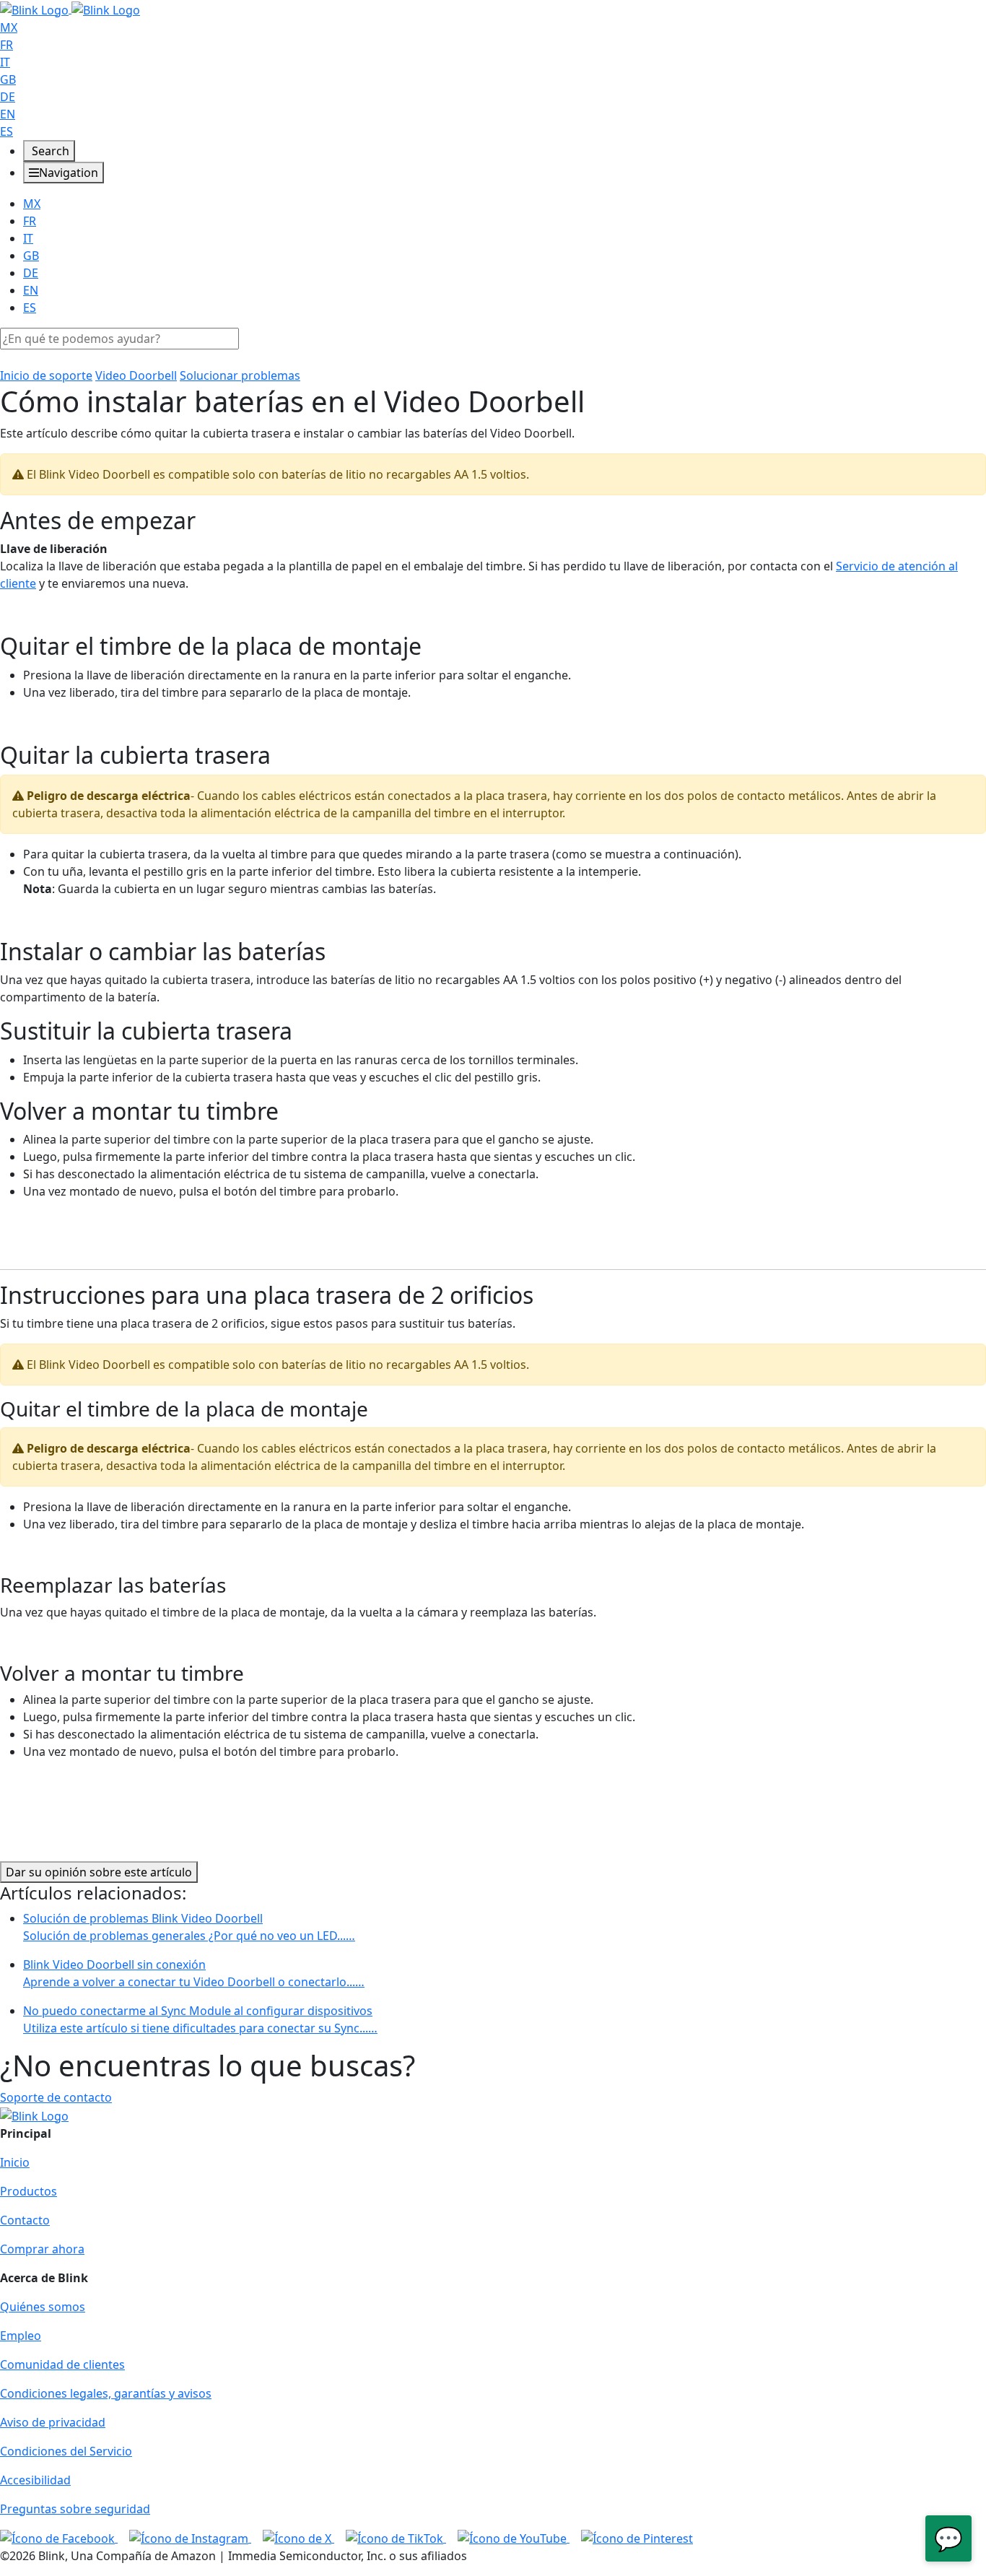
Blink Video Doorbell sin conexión (194, 1973)
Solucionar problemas (240, 375)
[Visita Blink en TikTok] (396, 2538)
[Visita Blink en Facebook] (59, 2538)
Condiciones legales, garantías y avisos (106, 2393)
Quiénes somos (43, 2307)
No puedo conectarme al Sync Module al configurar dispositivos (200, 2019)
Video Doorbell (136, 375)
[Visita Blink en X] (298, 2538)
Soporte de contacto (56, 2097)
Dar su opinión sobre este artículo (99, 1872)
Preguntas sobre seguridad (75, 2509)
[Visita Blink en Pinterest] (637, 2538)
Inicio (15, 2162)
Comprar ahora (42, 2249)
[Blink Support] (70, 9)
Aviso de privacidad (53, 2422)
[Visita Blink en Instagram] (190, 2538)
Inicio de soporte (46, 375)
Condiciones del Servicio (66, 2451)
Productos (29, 2191)
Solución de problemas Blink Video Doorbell (189, 1927)
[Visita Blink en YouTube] (514, 2538)
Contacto (25, 2220)
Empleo (21, 2336)
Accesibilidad (35, 2480)
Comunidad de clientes (62, 2364)
